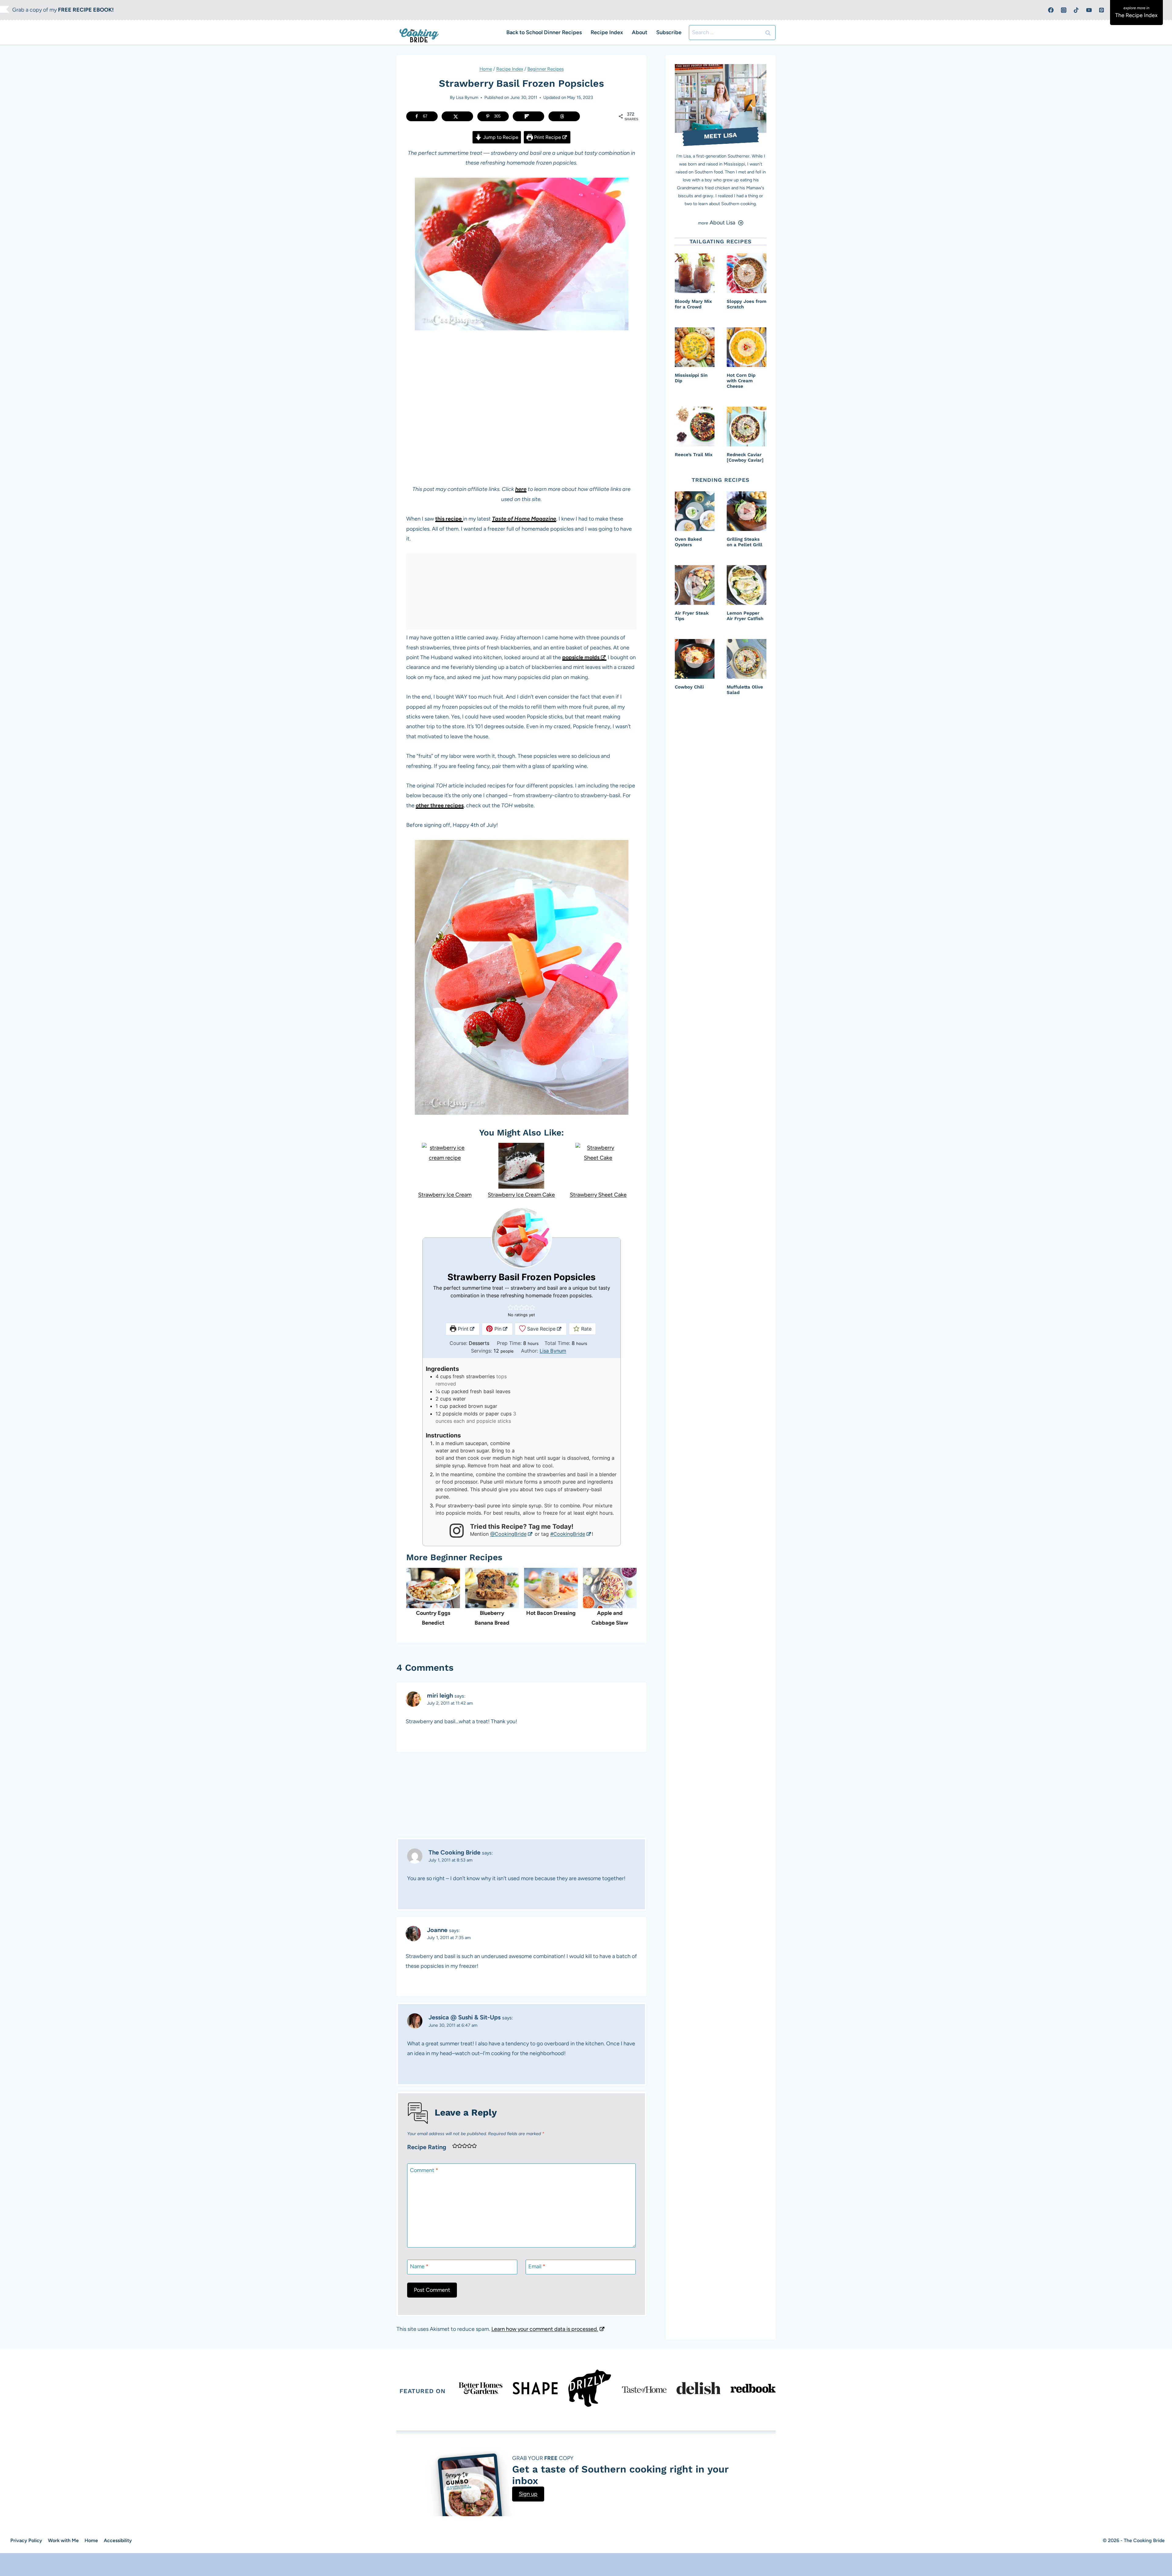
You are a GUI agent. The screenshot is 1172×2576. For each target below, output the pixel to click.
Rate (586, 1329)
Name (419, 2266)
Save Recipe (541, 1329)
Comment (424, 2170)
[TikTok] (1076, 10)
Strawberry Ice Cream (445, 1195)
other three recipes (440, 805)
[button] (511, 1307)
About (640, 32)
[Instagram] (1064, 10)
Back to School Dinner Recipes (544, 32)
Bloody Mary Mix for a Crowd (693, 304)
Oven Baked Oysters (688, 542)
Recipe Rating (427, 2147)
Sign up (528, 2494)
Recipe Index (607, 32)
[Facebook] (1051, 10)
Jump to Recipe (500, 137)
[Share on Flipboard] (528, 116)
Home (486, 69)
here (521, 489)
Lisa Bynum (467, 97)
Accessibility (118, 2540)
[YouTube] (1089, 10)
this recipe (449, 519)
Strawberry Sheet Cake (598, 1195)
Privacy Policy (26, 2540)
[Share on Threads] (564, 116)
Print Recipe (547, 137)
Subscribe (669, 32)
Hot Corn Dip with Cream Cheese (741, 381)
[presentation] (695, 273)
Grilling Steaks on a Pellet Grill (745, 542)
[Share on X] (457, 116)
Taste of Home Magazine (524, 519)
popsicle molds (581, 657)
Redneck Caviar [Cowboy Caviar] (745, 457)
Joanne (437, 1930)
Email (537, 2266)
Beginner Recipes (546, 69)
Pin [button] (497, 1329)
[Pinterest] (1101, 10)
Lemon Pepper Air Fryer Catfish (745, 616)
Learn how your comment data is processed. (545, 2329)
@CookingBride (508, 1534)
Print (462, 1329)
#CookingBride (568, 1534)
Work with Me (63, 2540)
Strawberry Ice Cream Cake (521, 1195)
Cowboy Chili (689, 687)
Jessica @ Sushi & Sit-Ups (465, 2017)
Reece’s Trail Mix (694, 455)
